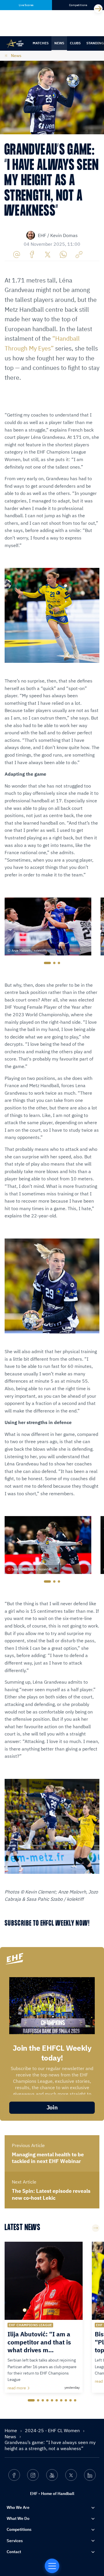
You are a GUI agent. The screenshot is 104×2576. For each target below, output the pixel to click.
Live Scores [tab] (26, 5)
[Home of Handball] (52, 2566)
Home (11, 2430)
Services (15, 2541)
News (59, 43)
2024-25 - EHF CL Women (53, 2430)
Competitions (19, 2529)
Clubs (75, 43)
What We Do (18, 2518)
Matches (41, 43)
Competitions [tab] (78, 5)
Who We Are (18, 2507)
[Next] (98, 9)
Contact (14, 2552)
